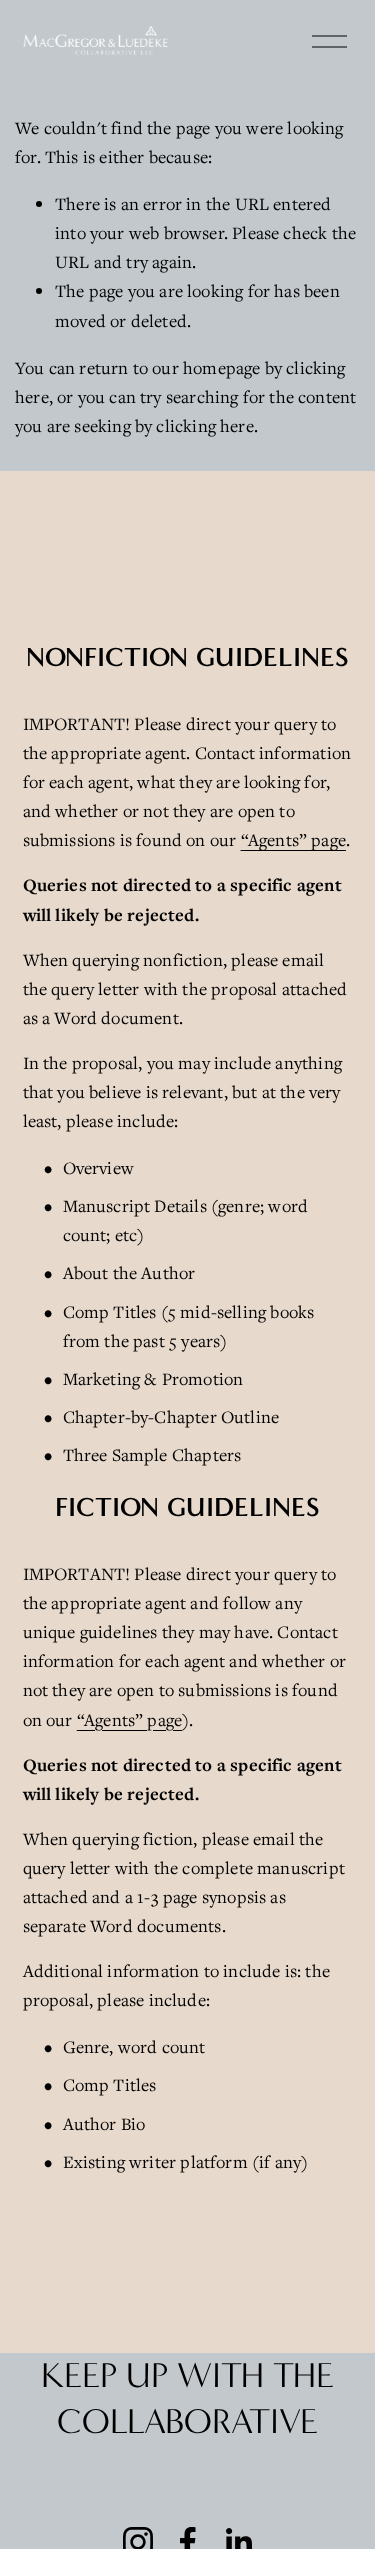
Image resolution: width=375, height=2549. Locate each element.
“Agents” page (293, 839)
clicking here (204, 425)
